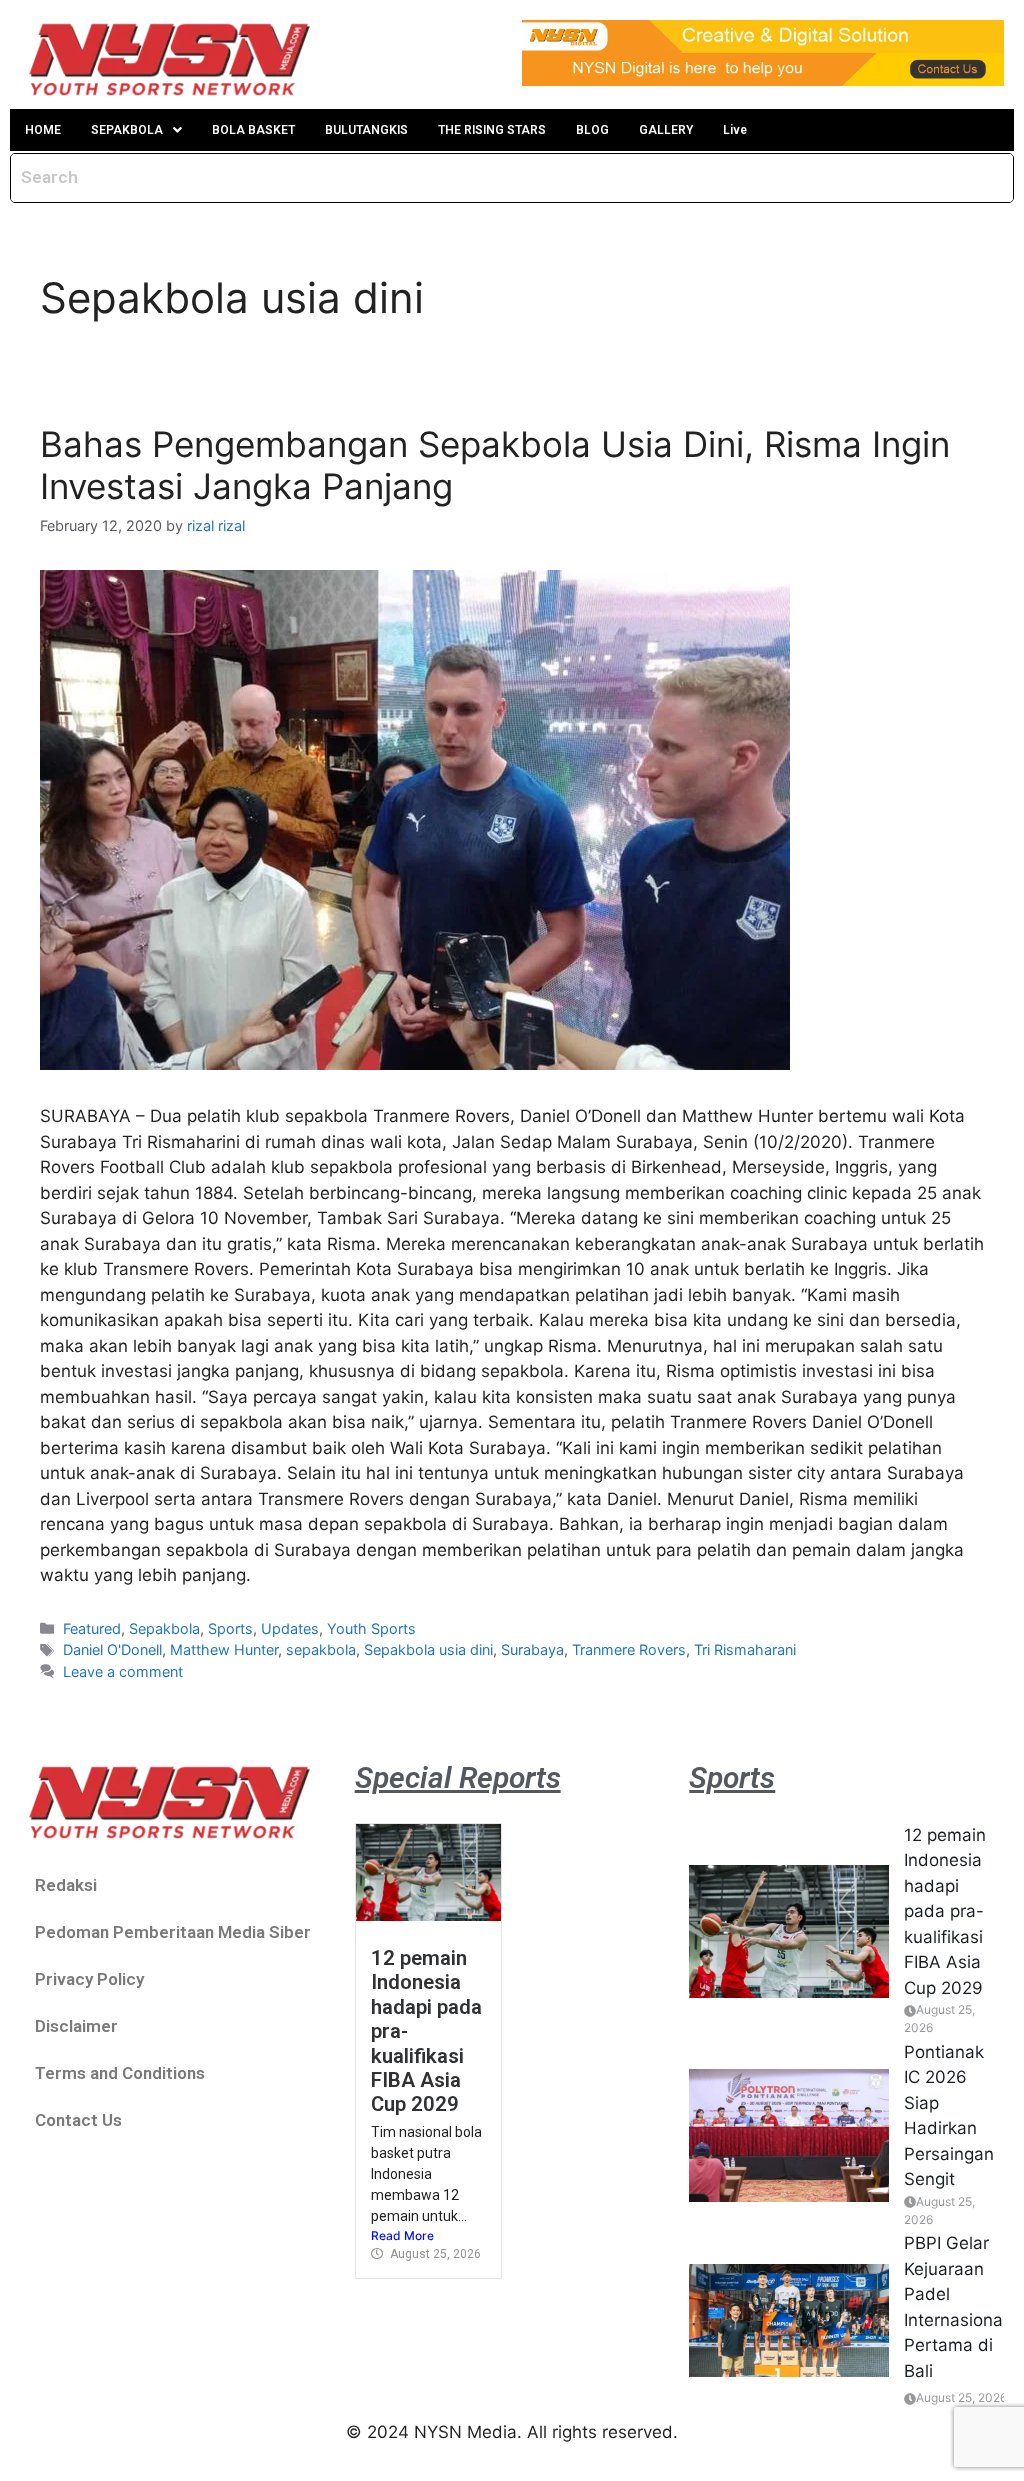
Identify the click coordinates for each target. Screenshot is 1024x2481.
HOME (43, 130)
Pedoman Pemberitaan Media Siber (173, 1932)
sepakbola (321, 1649)
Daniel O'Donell (112, 1649)
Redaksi (66, 1885)
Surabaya (532, 1649)
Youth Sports (371, 1628)
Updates (290, 1628)
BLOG (592, 130)
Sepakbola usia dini (428, 1649)
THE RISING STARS (492, 130)
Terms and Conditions (120, 2073)
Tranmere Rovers (629, 1649)
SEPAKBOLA (127, 130)
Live (735, 130)
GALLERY (666, 130)
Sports (230, 1628)
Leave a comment (123, 1671)
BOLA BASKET (253, 130)
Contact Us (78, 2120)
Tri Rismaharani (745, 1649)
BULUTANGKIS (366, 130)
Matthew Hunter (224, 1649)
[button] (136, 130)
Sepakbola (164, 1628)
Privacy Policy (89, 1979)
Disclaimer (76, 2026)
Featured (92, 1628)
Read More (402, 2235)
